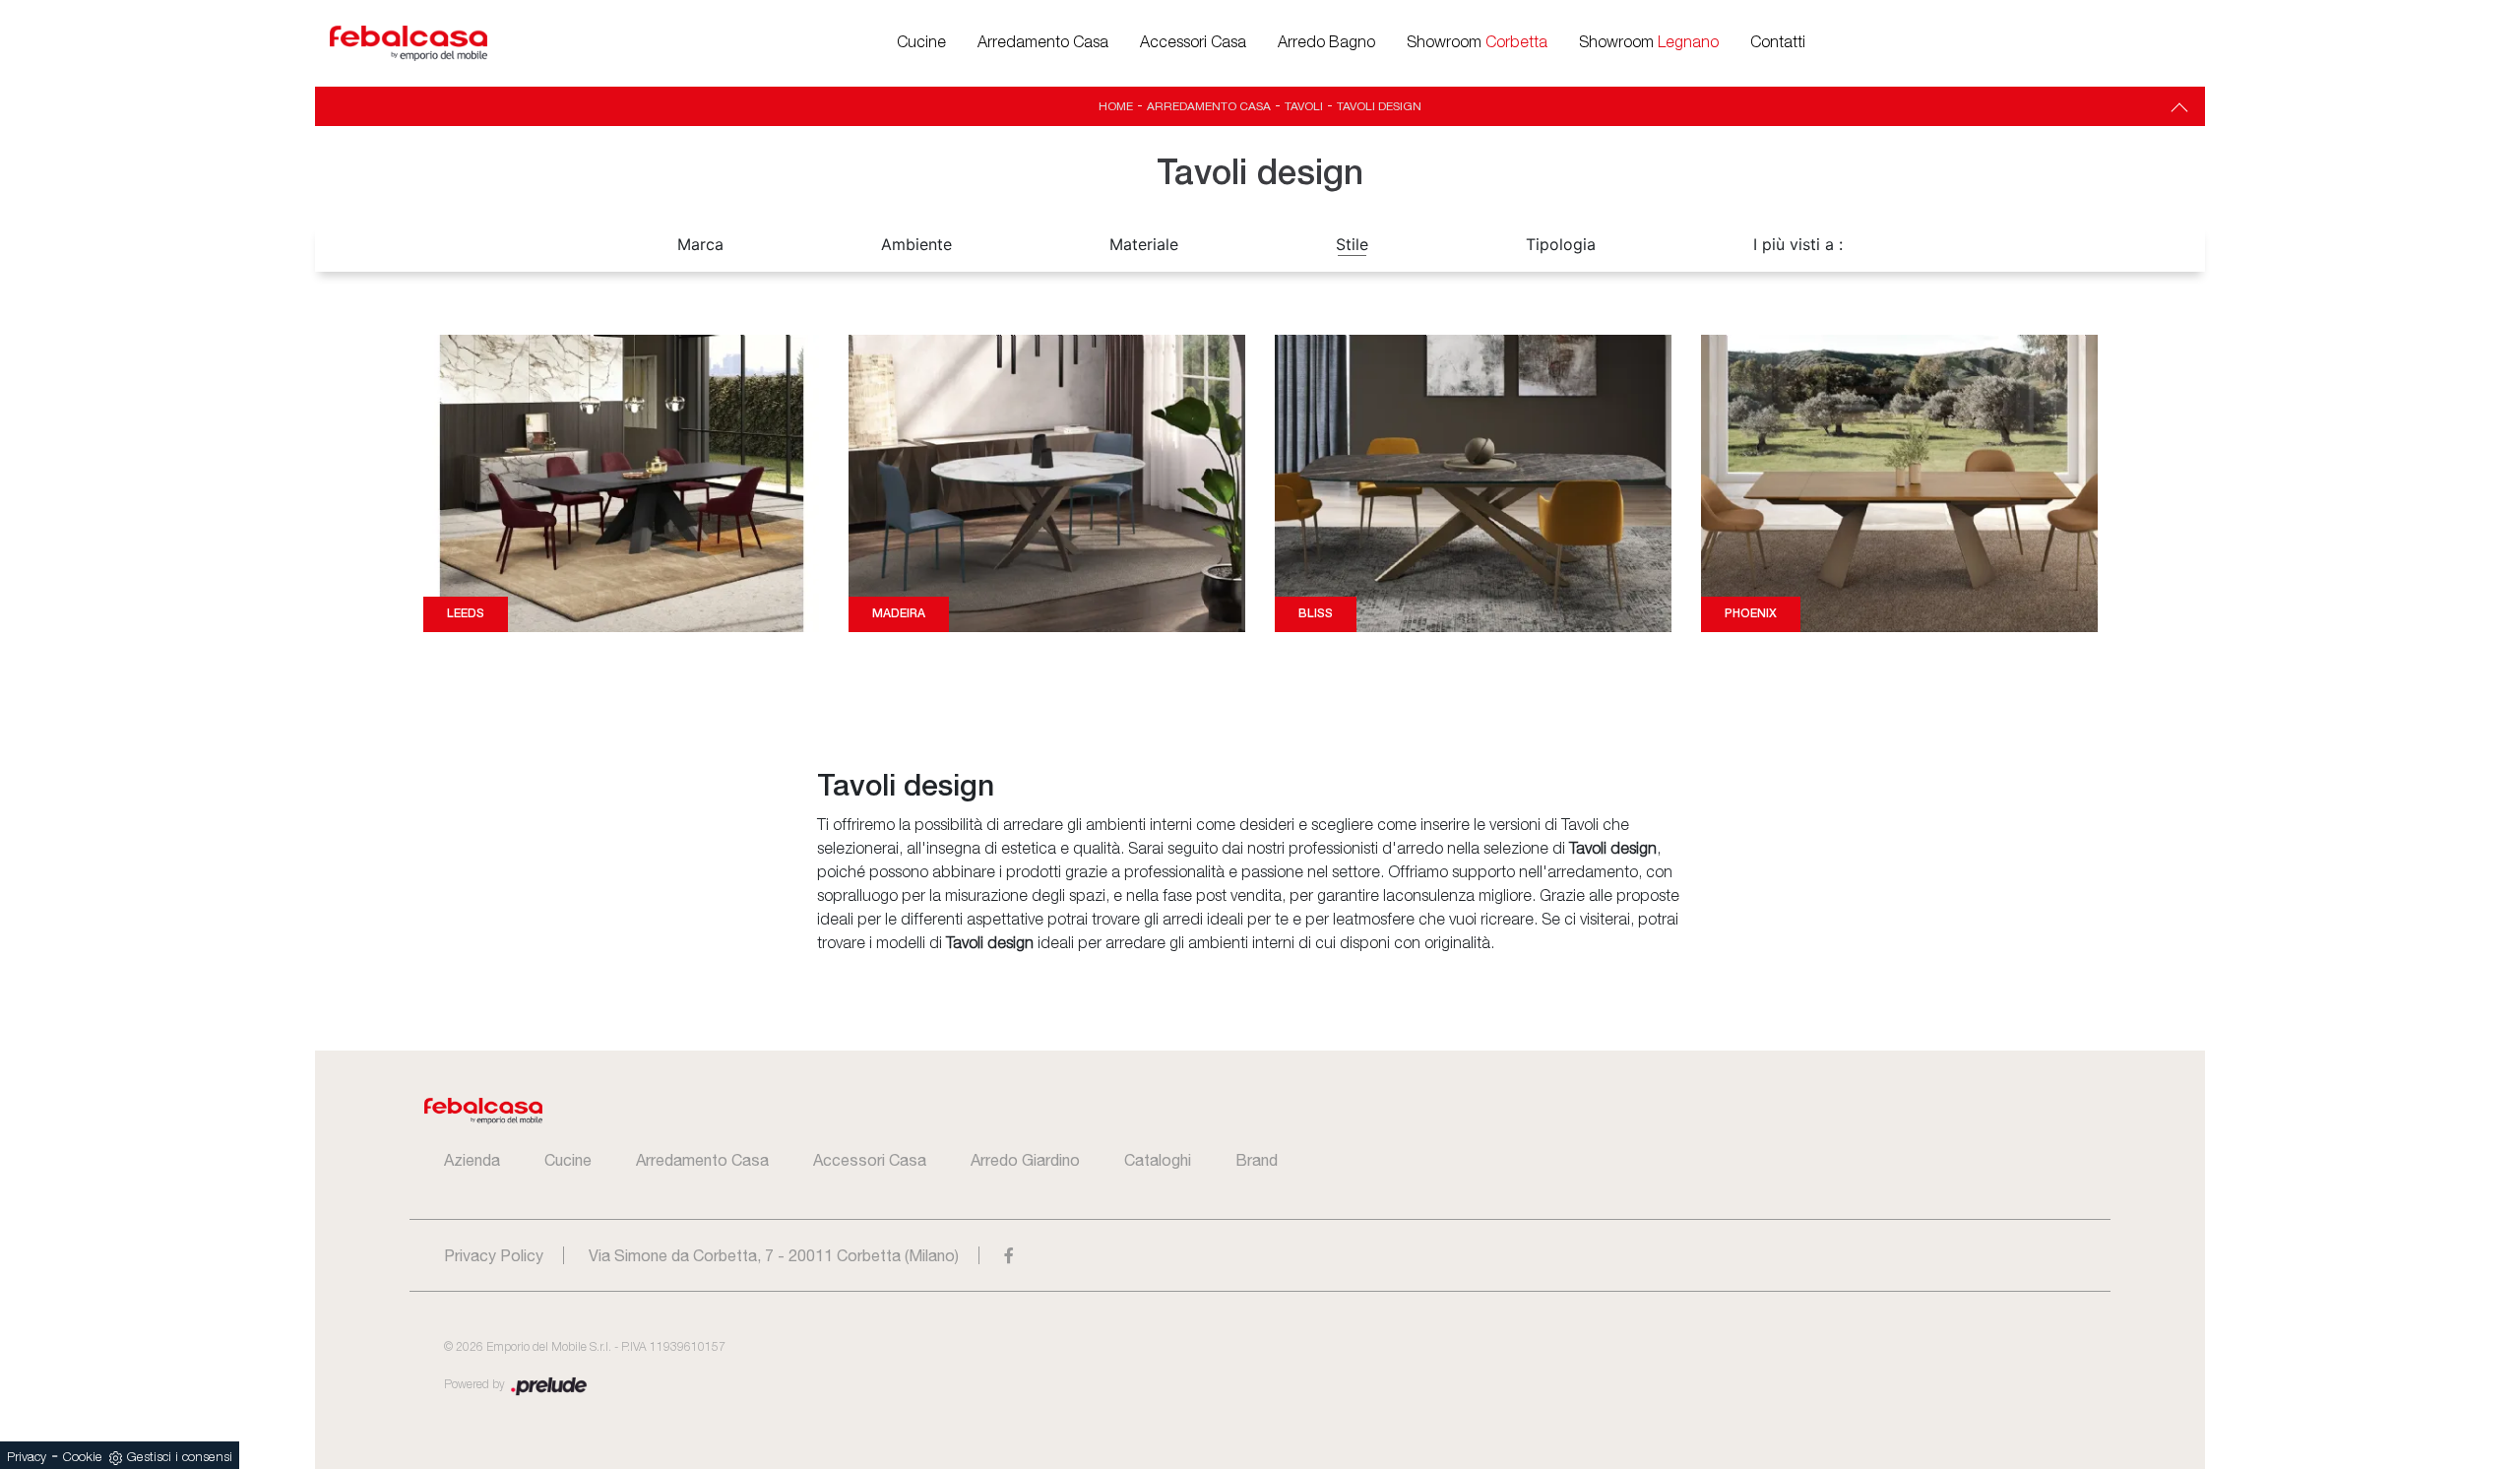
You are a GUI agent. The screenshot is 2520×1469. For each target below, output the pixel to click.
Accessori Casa (1193, 43)
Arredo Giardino (1025, 1160)
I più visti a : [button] (1798, 244)
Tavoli (1304, 106)
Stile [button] (1352, 244)
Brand (1257, 1160)
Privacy (27, 1458)
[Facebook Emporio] (1009, 1255)
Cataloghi (1158, 1160)
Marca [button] (700, 244)
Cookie (83, 1458)
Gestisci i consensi (180, 1458)
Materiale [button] (1144, 244)
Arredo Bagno (1326, 43)
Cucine (921, 43)
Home (1116, 106)
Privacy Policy (494, 1255)
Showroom (1477, 43)
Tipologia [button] (1561, 244)
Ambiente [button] (916, 244)
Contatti (1778, 43)
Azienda (472, 1160)
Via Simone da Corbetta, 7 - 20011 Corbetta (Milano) (774, 1255)
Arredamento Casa (1043, 43)
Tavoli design (1379, 106)
